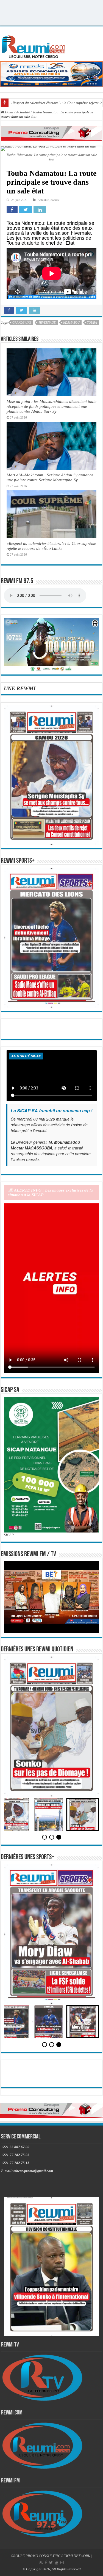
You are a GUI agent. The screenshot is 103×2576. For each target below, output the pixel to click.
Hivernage (47, 323)
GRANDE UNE (22, 323)
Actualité (23, 112)
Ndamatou (71, 323)
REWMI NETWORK (76, 2556)
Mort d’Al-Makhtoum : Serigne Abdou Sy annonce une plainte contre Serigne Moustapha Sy (50, 477)
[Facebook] (46, 2563)
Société (55, 200)
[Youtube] (57, 2563)
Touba (92, 323)
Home (9, 112)
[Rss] (41, 2563)
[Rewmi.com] (35, 45)
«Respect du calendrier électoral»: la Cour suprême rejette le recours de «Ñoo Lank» (51, 546)
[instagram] (62, 2563)
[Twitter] (51, 2563)
